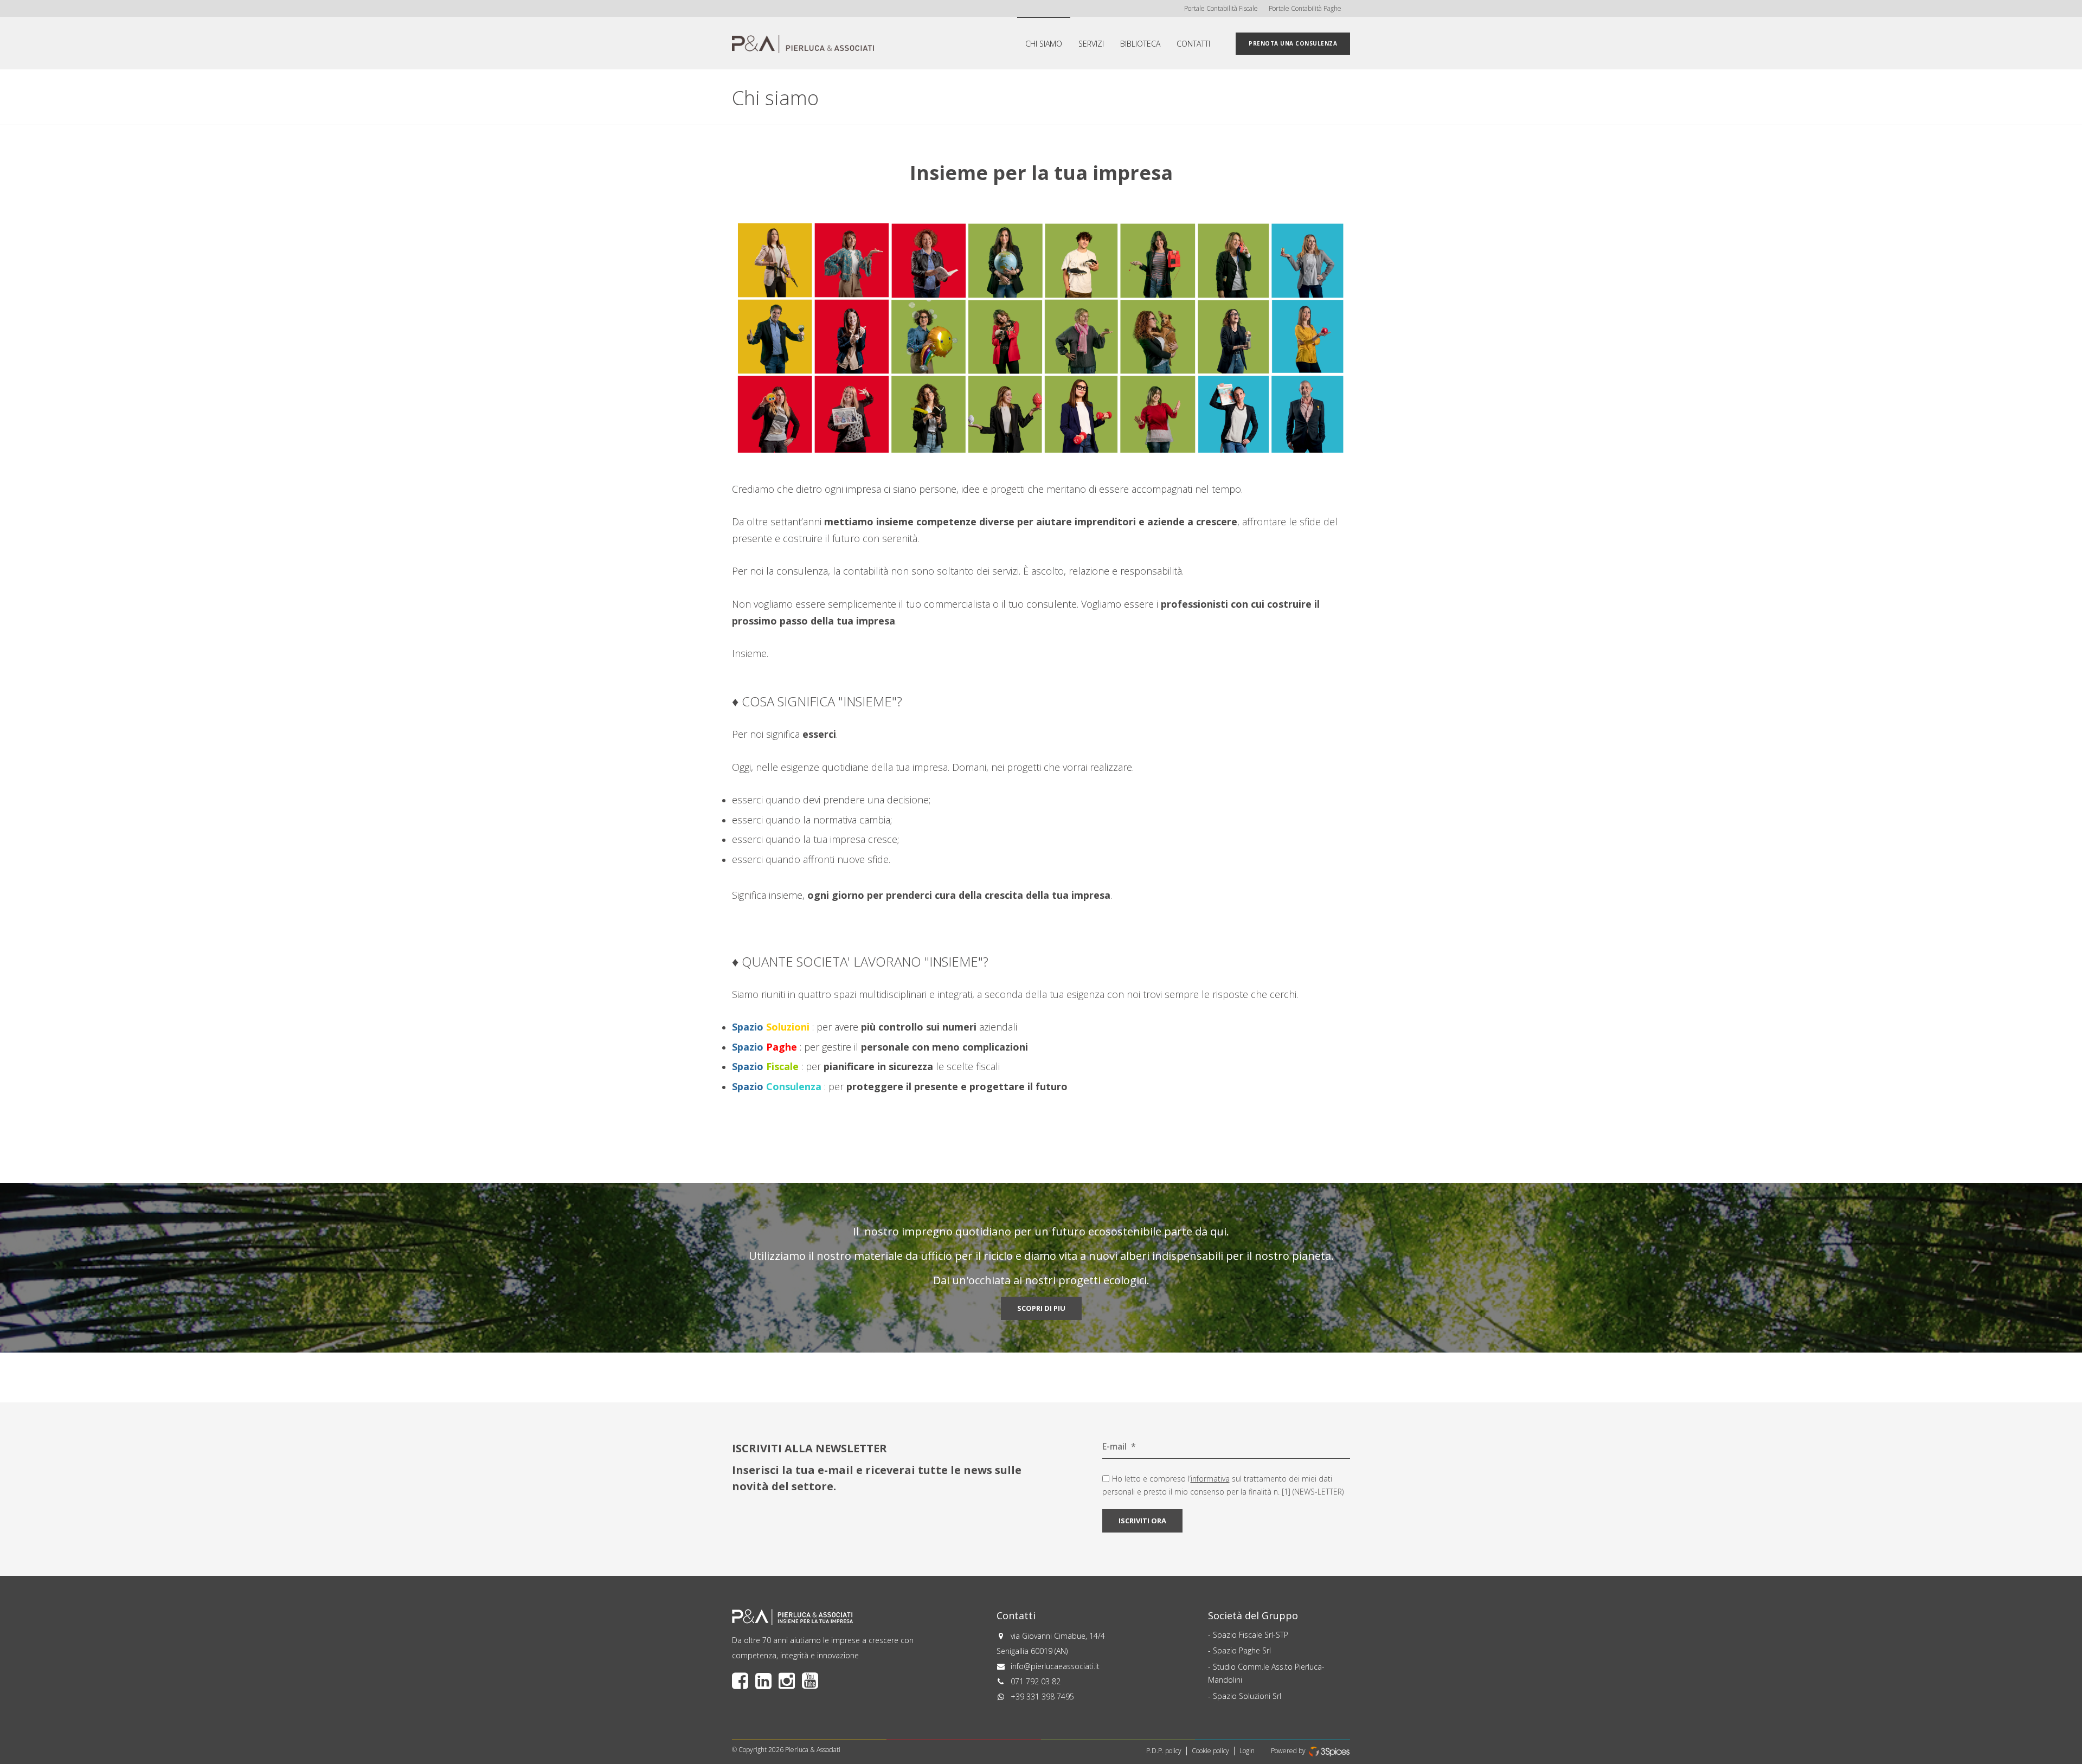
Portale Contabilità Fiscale (1221, 8)
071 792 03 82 (1036, 1681)
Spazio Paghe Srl (1242, 1650)
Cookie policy (1210, 1751)
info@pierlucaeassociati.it (1055, 1666)
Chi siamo (1044, 44)
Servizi (1091, 44)
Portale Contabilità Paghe (1305, 8)
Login (1247, 1751)
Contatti (1193, 44)
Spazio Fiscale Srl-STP (1251, 1635)
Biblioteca (1140, 44)
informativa (1210, 1479)
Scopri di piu (1041, 1308)
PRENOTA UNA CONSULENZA (1293, 43)
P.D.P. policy (1164, 1751)
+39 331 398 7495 (1042, 1697)
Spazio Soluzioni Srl (1247, 1696)
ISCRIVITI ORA (1142, 1521)
